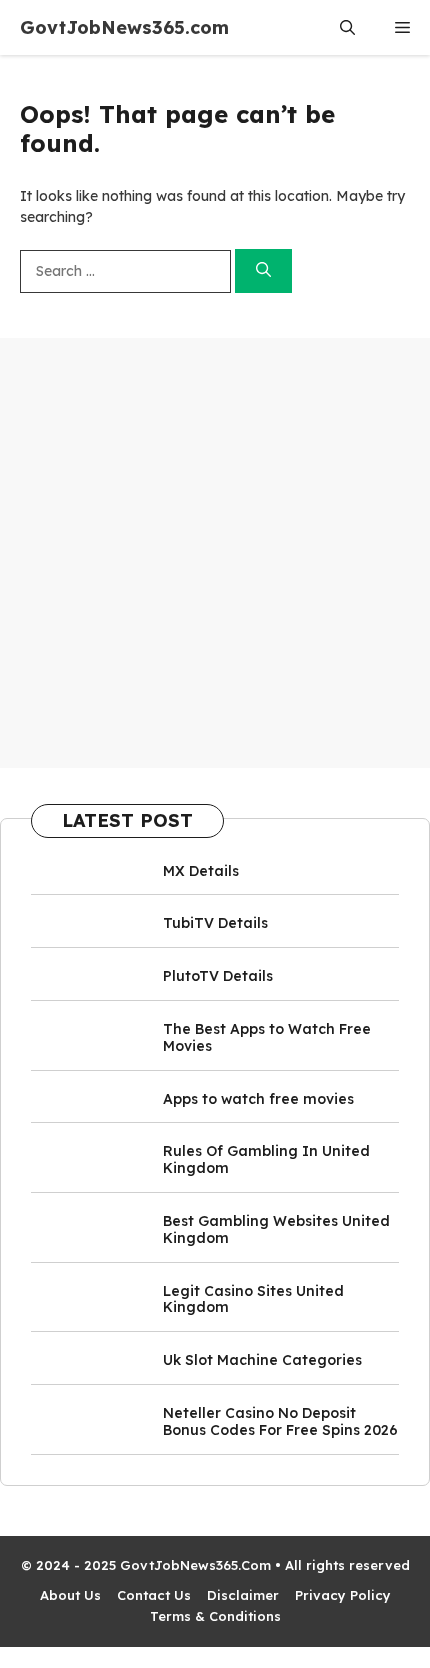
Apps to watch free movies (258, 1099)
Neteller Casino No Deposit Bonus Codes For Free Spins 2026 (280, 1421)
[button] (347, 27)
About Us (70, 1595)
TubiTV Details (215, 923)
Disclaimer (243, 1595)
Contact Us (154, 1595)
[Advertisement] (215, 553)
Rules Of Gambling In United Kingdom (266, 1159)
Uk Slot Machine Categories (262, 1360)
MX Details (201, 871)
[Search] (263, 271)
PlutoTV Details (218, 976)
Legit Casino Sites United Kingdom (253, 1299)
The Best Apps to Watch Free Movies (267, 1037)
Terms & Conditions (215, 1616)
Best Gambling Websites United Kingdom (276, 1229)
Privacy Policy (343, 1595)
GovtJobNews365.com (124, 27)
